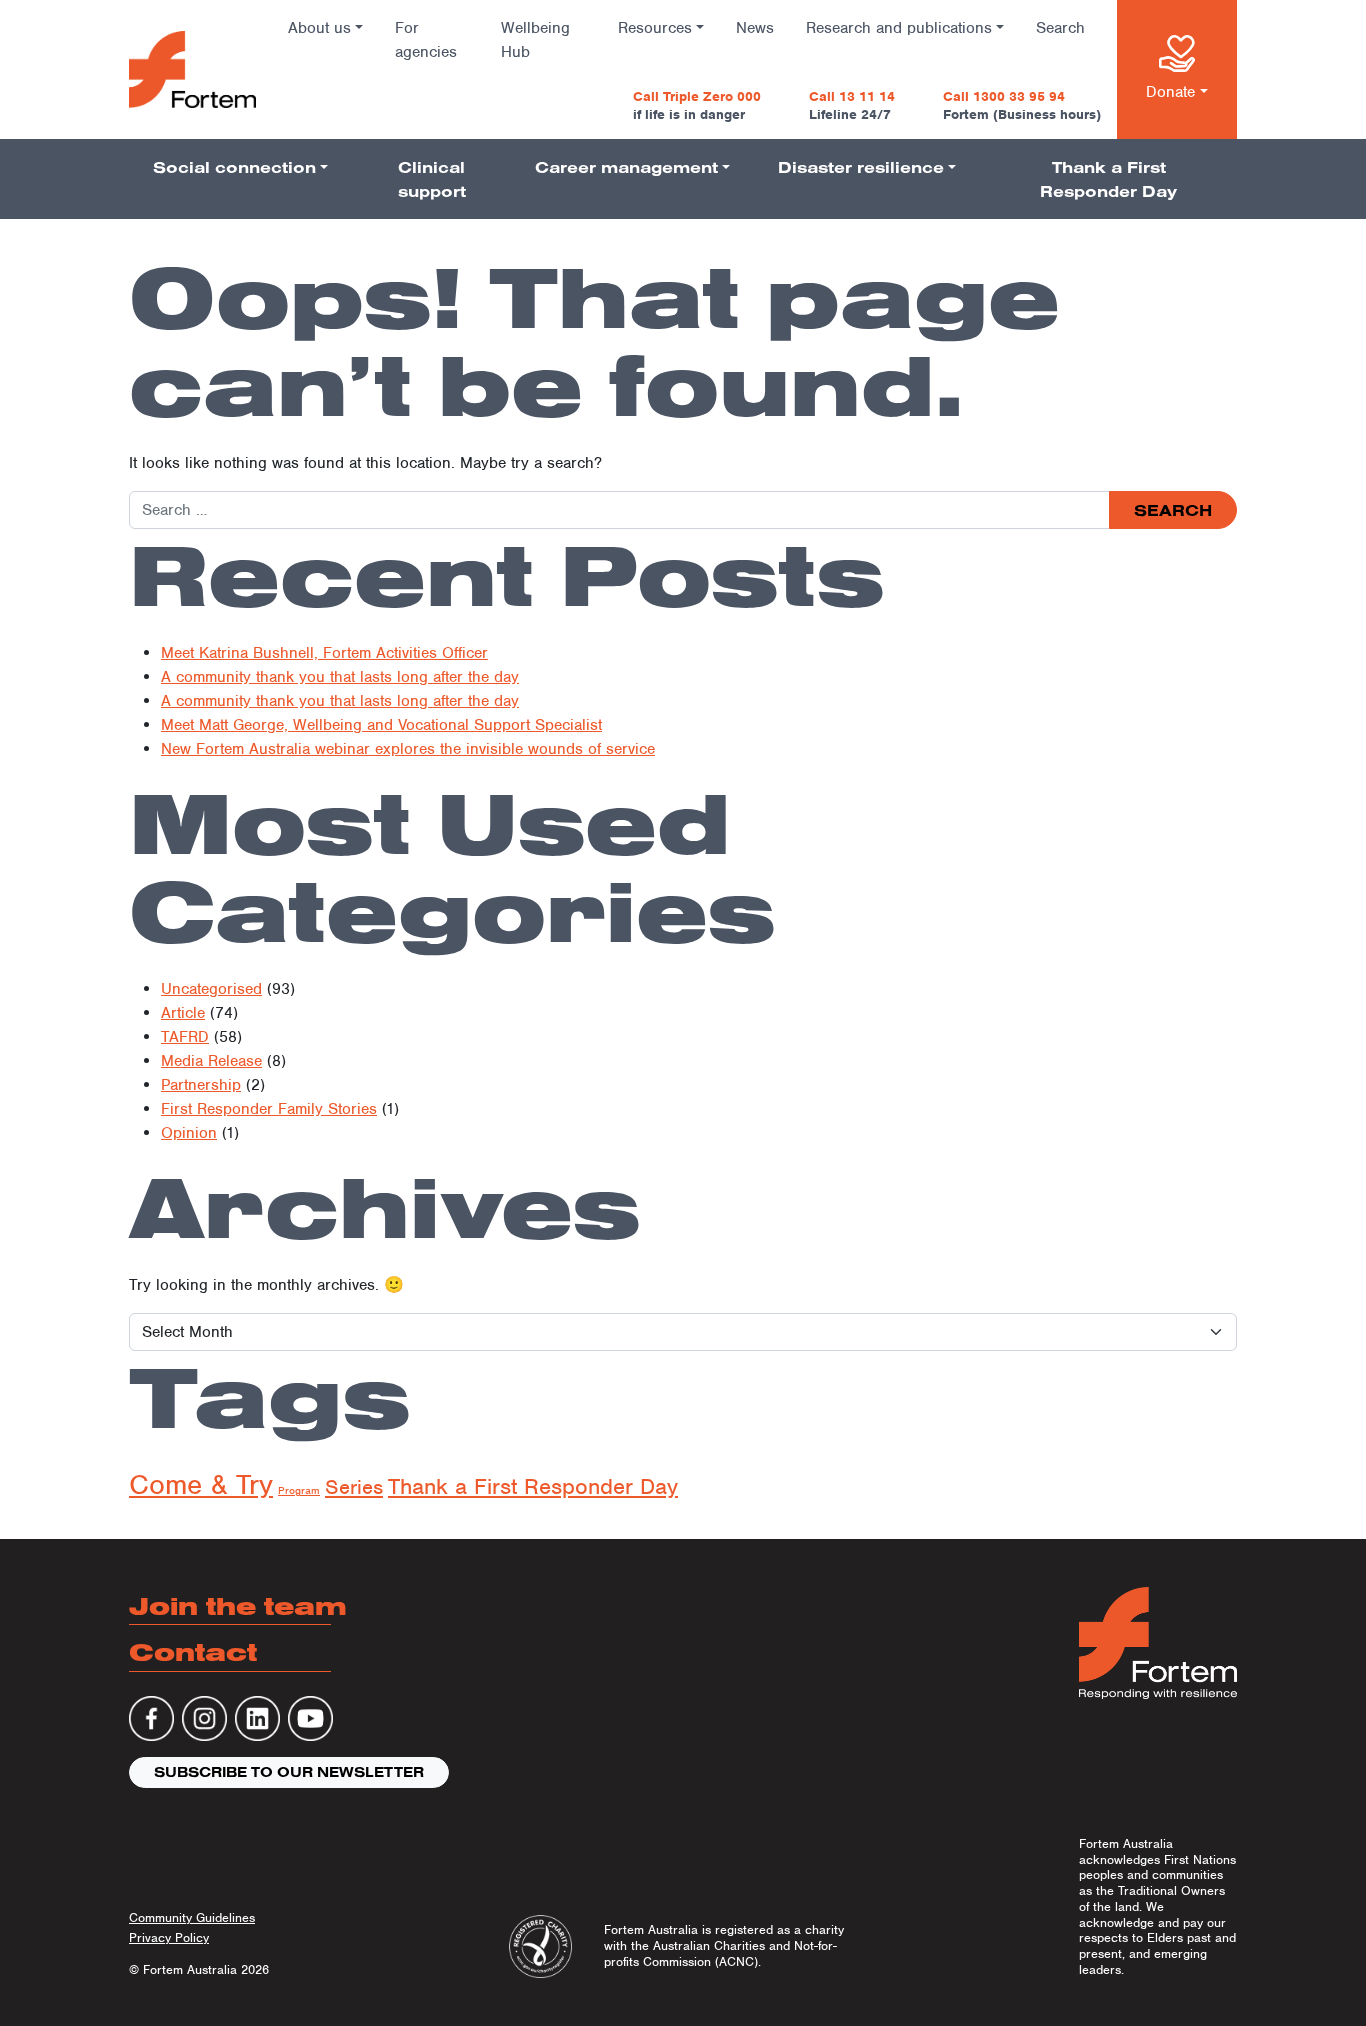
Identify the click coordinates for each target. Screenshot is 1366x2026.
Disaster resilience (861, 167)
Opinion (189, 1133)
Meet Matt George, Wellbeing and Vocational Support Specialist (381, 725)
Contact (193, 1651)
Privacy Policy (169, 1937)
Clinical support (432, 179)
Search (1060, 28)
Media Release (211, 1061)
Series (354, 1487)
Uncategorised (211, 989)
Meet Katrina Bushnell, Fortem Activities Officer (324, 653)
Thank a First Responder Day (1108, 179)
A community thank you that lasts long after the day (340, 677)
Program (299, 1490)
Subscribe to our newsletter (289, 1772)
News (755, 28)
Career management (626, 167)
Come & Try (201, 1484)
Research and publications (899, 28)
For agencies (426, 40)
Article (183, 1013)
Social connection (234, 167)
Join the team (238, 1605)
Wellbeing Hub (535, 40)
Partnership (201, 1085)
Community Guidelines (192, 1917)
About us (319, 28)
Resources (655, 28)
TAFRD (185, 1037)
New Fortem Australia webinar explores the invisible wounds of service (408, 749)
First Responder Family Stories (269, 1109)
